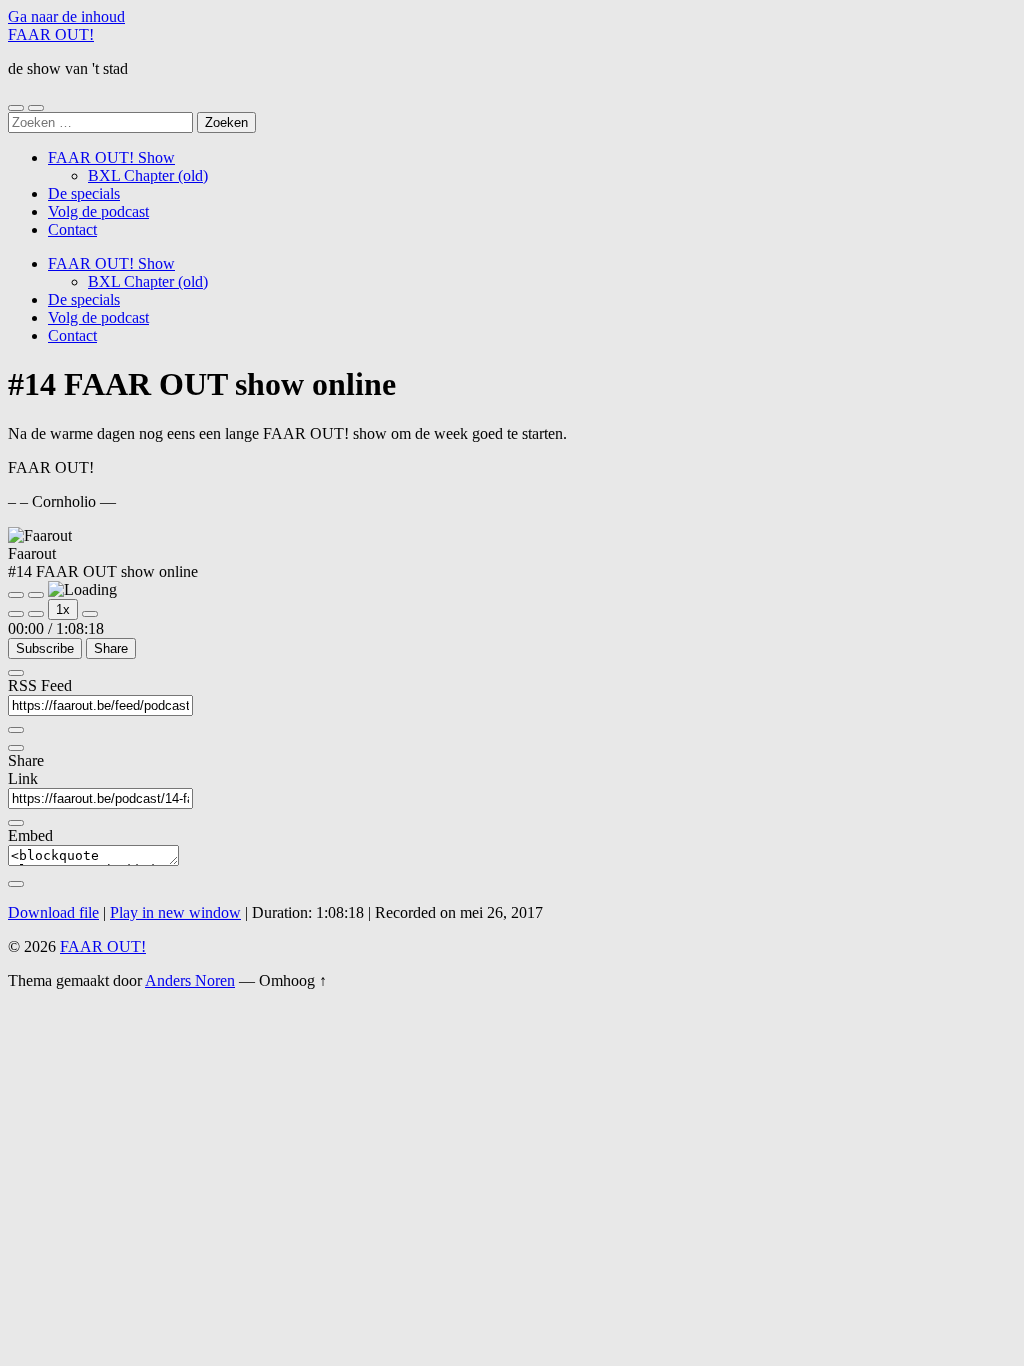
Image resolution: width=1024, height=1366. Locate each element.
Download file (53, 912)
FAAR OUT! (51, 34)
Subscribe (45, 648)
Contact (72, 229)
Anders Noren (190, 980)
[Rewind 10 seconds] (36, 614)
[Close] (16, 673)
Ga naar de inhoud (66, 16)
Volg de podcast (98, 211)
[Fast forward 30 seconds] (90, 614)
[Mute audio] (16, 614)
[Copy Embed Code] (16, 884)
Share (111, 648)
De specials (84, 193)
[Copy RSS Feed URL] (16, 730)
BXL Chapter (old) (148, 175)
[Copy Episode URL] (16, 823)
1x (63, 609)
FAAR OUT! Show (111, 157)
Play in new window (175, 912)
